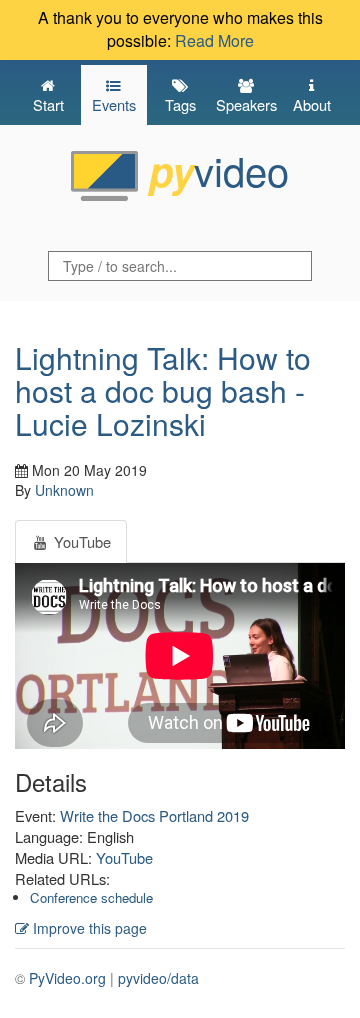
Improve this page (88, 928)
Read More (214, 40)
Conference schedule (91, 897)
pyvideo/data (158, 978)
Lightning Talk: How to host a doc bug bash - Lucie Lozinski (163, 390)
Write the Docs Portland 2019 (154, 815)
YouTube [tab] (80, 541)
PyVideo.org (67, 978)
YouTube (124, 857)
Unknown (64, 490)
